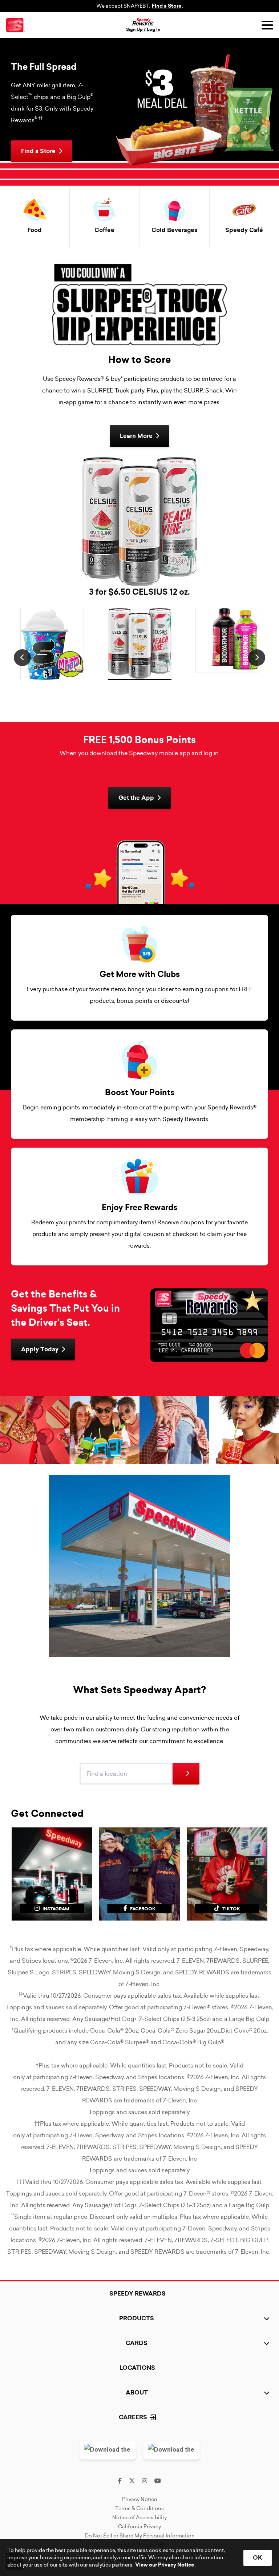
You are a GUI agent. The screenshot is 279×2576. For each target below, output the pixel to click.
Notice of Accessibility (139, 2517)
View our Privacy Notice (165, 2565)
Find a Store (167, 6)
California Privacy (139, 2527)
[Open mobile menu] (267, 25)
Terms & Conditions (139, 2508)
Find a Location (107, 1763)
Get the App (136, 798)
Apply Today (40, 1349)
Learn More (136, 436)
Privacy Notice (139, 2499)
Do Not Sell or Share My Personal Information (140, 2536)
